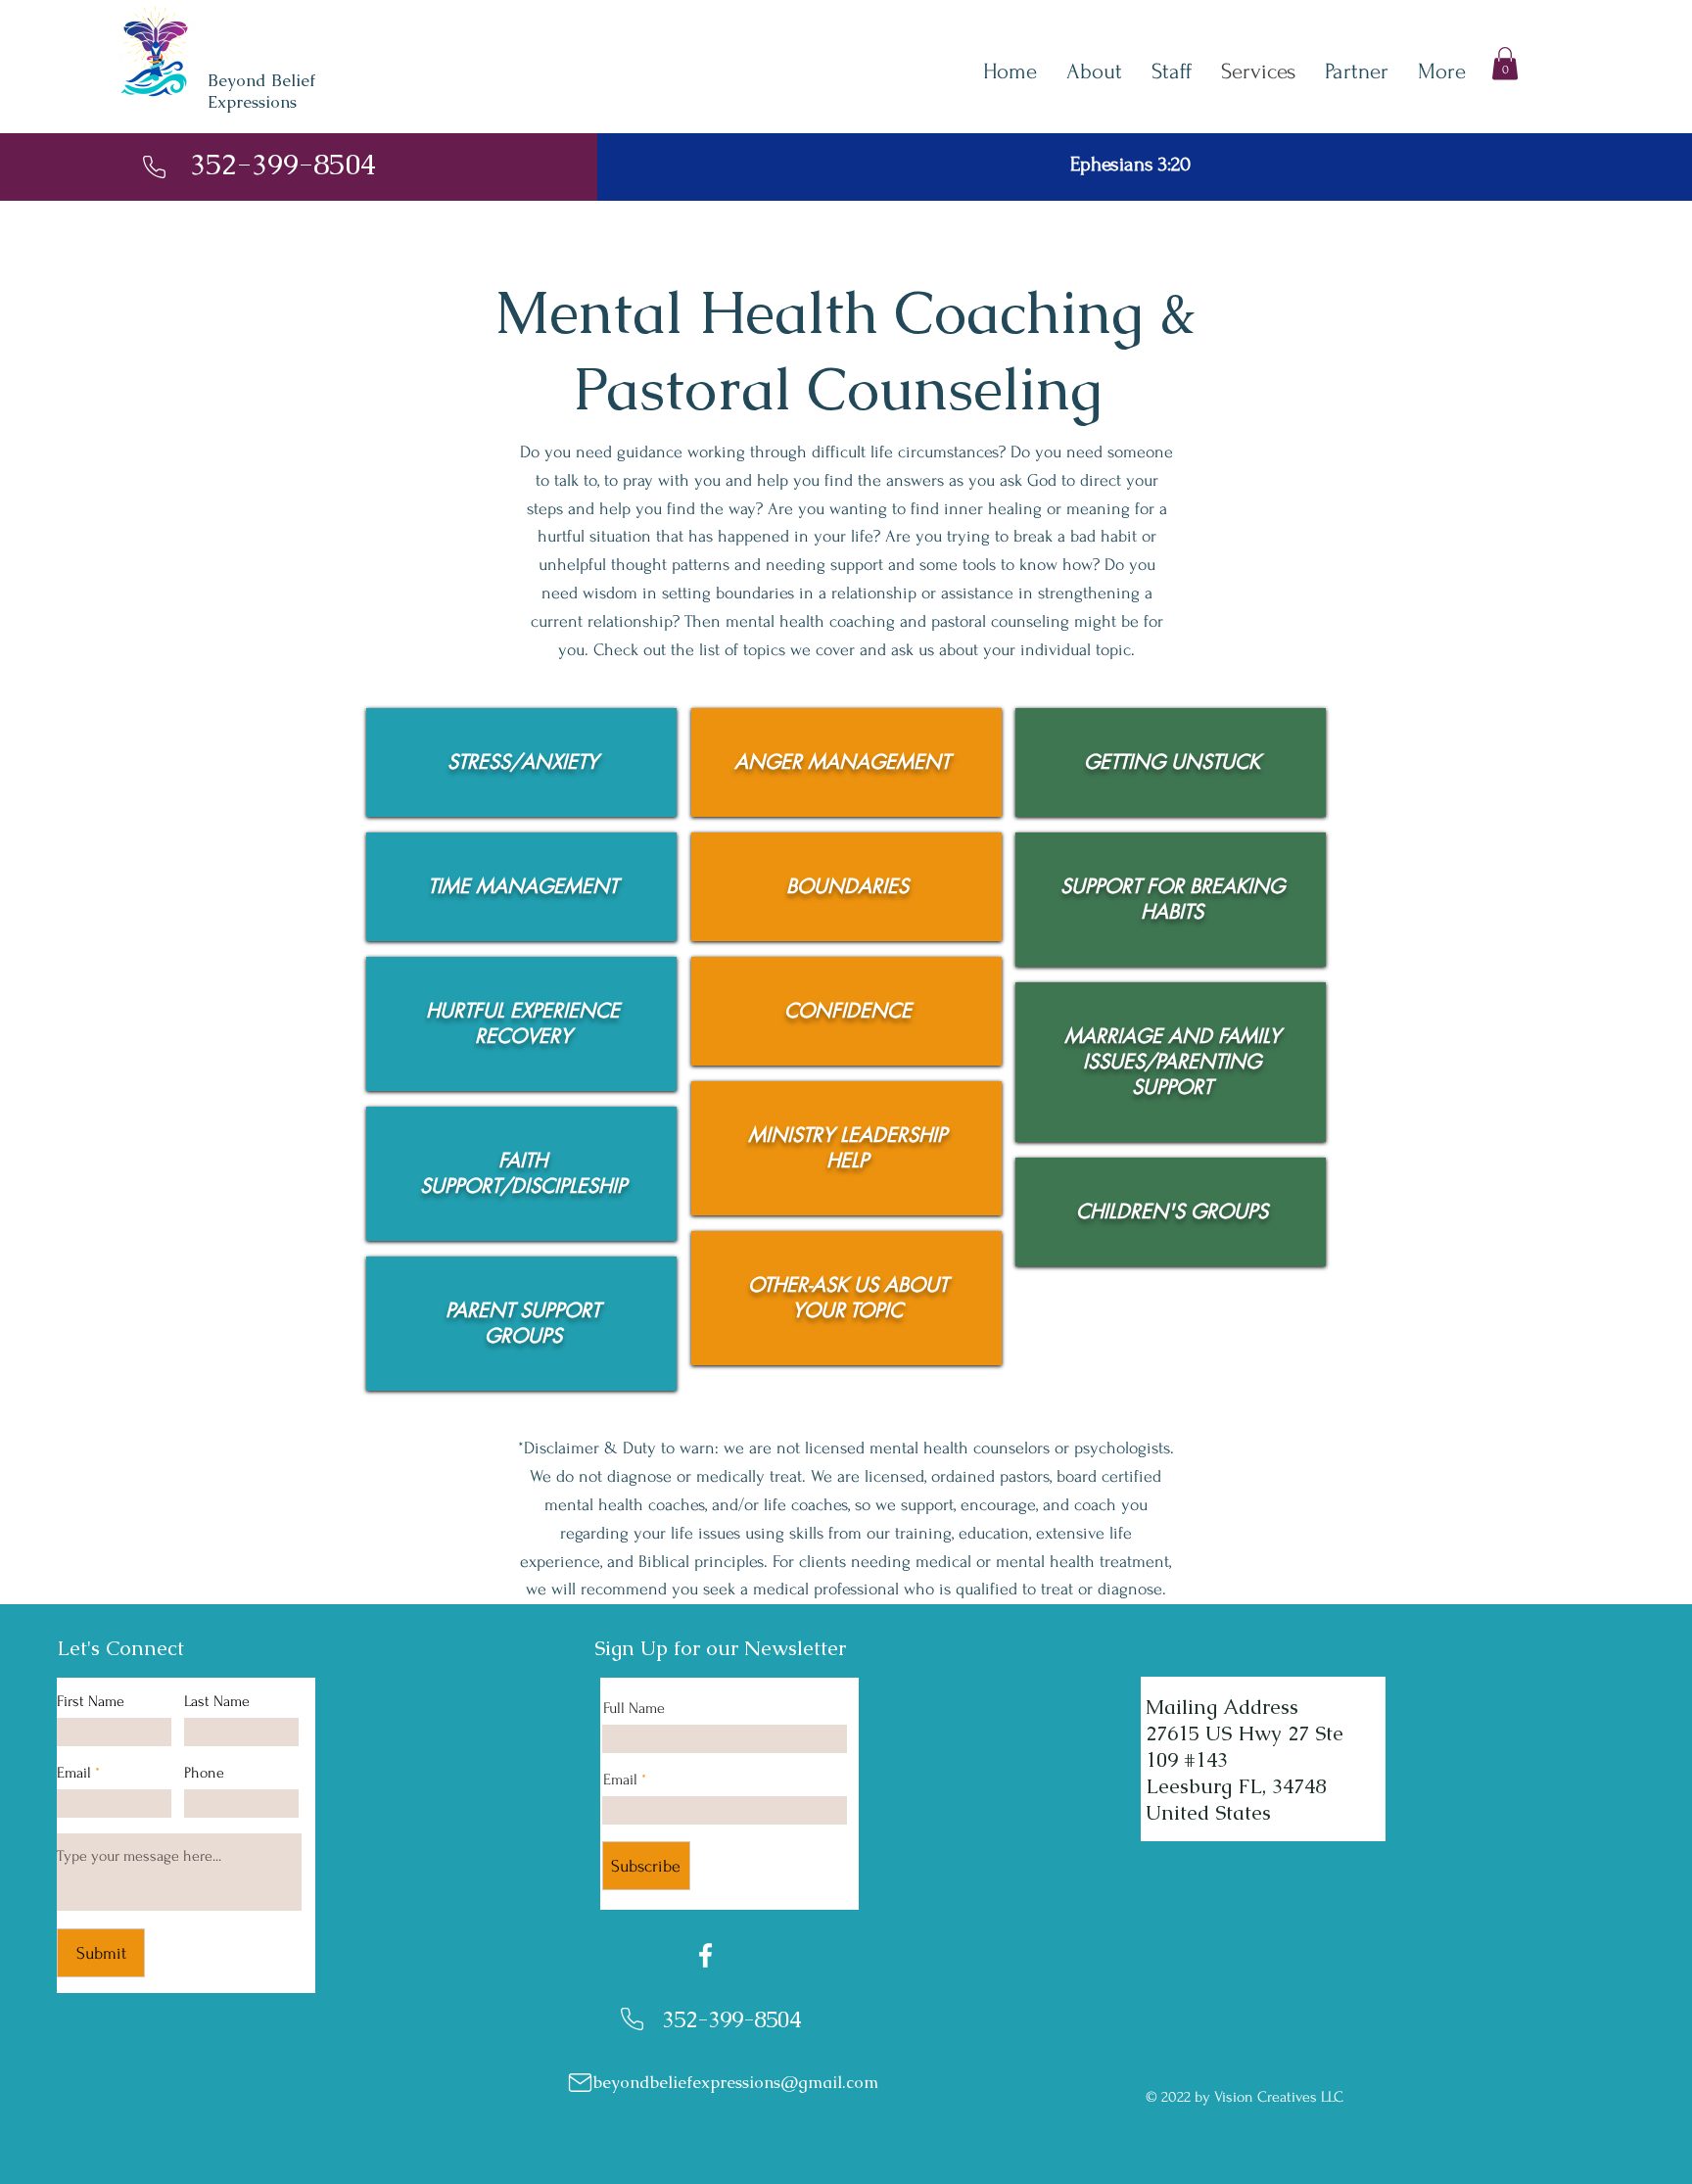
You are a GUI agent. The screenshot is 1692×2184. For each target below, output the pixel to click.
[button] (1505, 63)
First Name (91, 1701)
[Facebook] (705, 1955)
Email (74, 1773)
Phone (204, 1773)
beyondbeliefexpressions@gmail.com (736, 2082)
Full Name (634, 1708)
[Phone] (154, 167)
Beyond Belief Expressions (261, 91)
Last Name (217, 1701)
